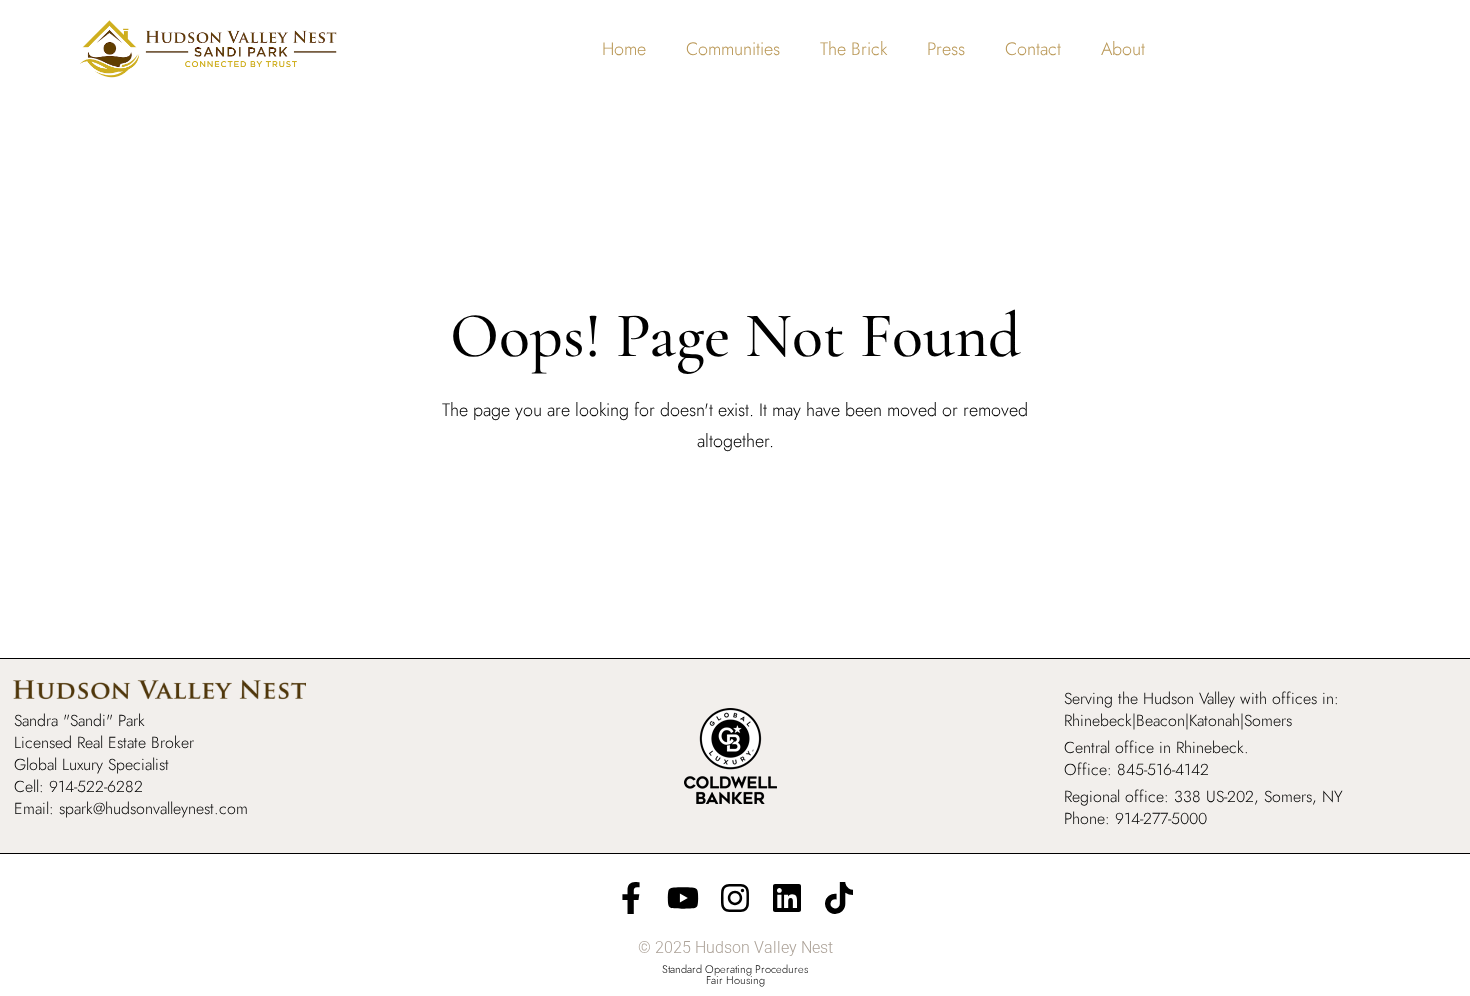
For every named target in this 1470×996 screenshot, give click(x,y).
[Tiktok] (839, 898)
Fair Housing (735, 980)
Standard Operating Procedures (735, 969)
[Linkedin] (787, 898)
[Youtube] (683, 898)
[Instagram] (735, 898)
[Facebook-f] (631, 898)
